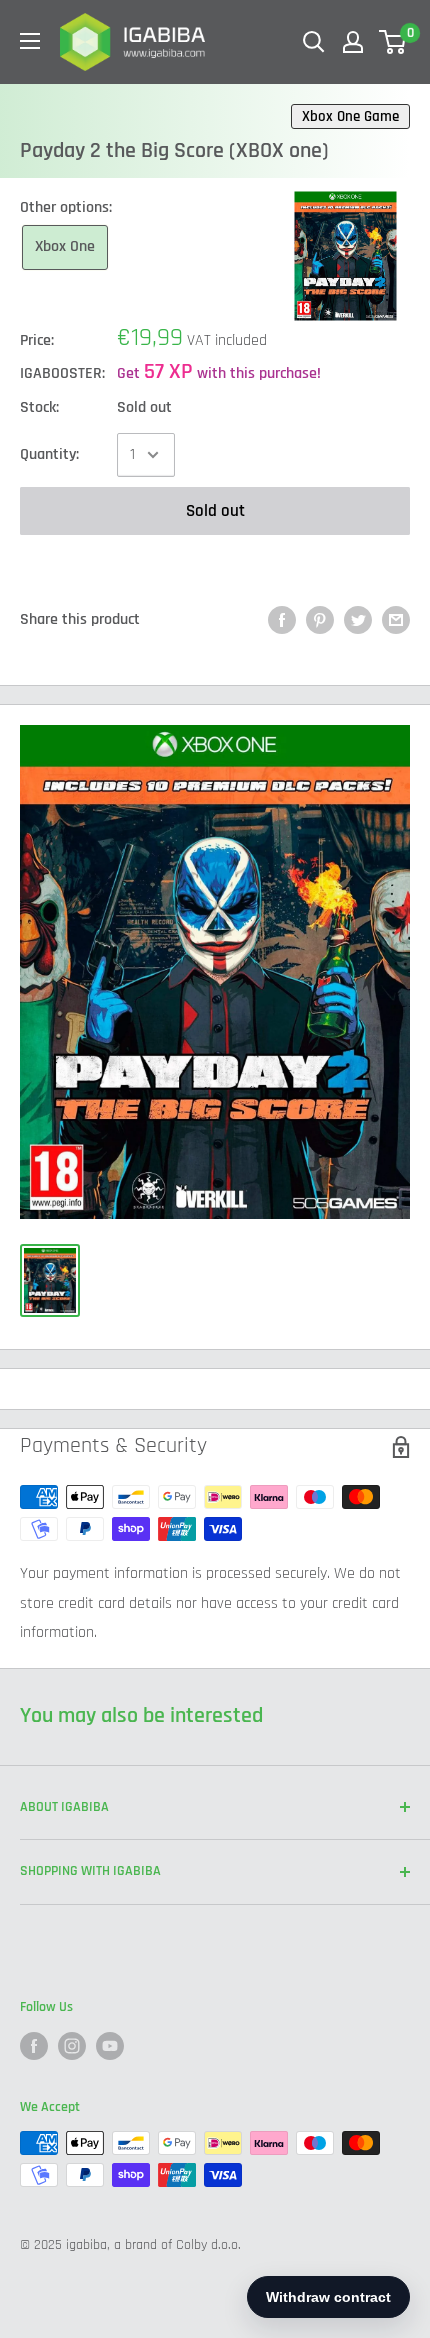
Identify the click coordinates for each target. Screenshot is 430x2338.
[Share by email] (396, 620)
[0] (393, 42)
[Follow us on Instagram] (72, 2046)
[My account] (353, 42)
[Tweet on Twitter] (358, 620)
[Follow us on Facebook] (34, 2046)
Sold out (215, 511)
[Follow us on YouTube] (110, 2046)
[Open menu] (30, 41)
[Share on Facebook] (282, 620)
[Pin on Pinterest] (320, 620)
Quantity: (49, 454)
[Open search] (314, 42)
